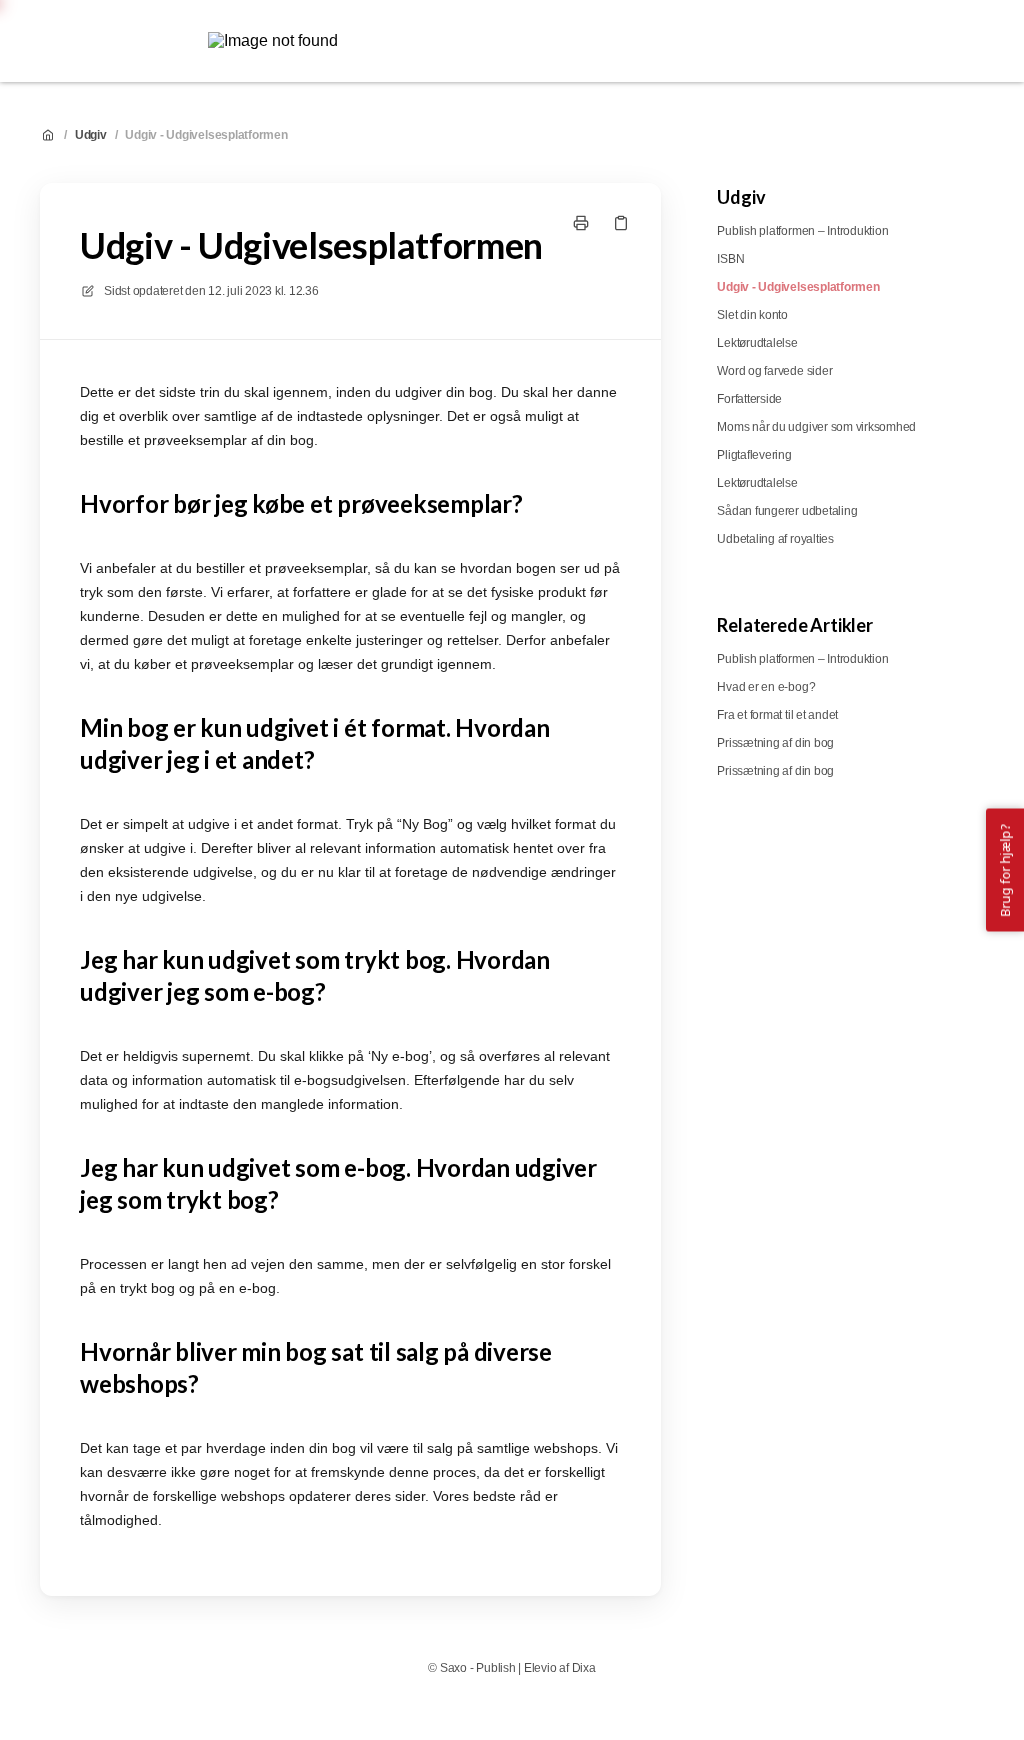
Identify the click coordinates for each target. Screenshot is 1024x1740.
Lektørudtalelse (757, 343)
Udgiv (91, 135)
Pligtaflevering (754, 455)
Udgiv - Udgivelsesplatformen (206, 135)
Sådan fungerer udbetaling (787, 511)
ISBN (730, 259)
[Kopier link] (621, 223)
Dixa (584, 1668)
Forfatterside (749, 399)
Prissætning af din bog (775, 743)
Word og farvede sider (774, 371)
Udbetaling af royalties (775, 539)
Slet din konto (752, 315)
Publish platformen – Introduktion (802, 231)
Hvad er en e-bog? (766, 687)
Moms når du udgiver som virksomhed (816, 427)
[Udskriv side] (581, 223)
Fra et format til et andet (777, 715)
